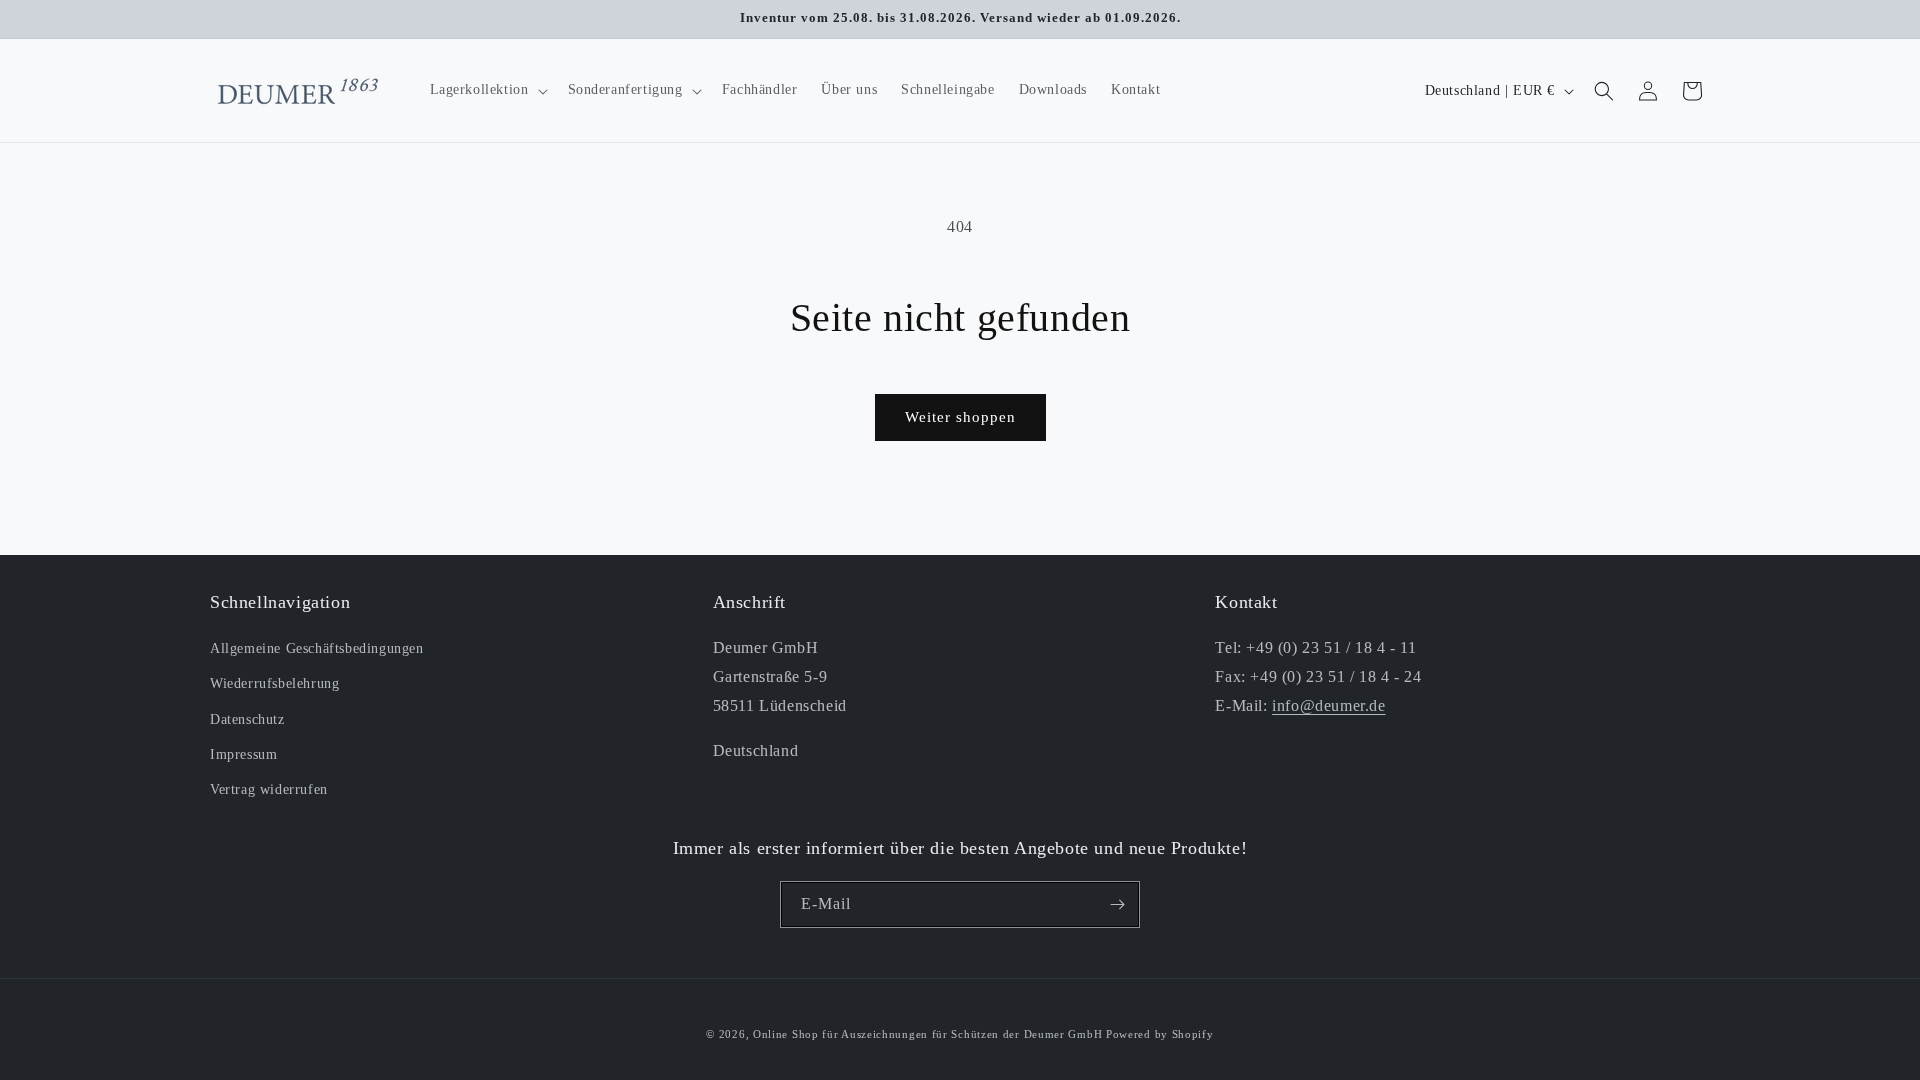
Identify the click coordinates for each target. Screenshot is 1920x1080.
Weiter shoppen (960, 417)
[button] (487, 90)
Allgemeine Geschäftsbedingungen (317, 648)
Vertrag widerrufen (269, 789)
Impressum (243, 754)
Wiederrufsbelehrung (274, 683)
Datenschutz (247, 719)
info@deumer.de (1328, 705)
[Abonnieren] (1117, 904)
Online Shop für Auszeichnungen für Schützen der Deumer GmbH (927, 1034)
